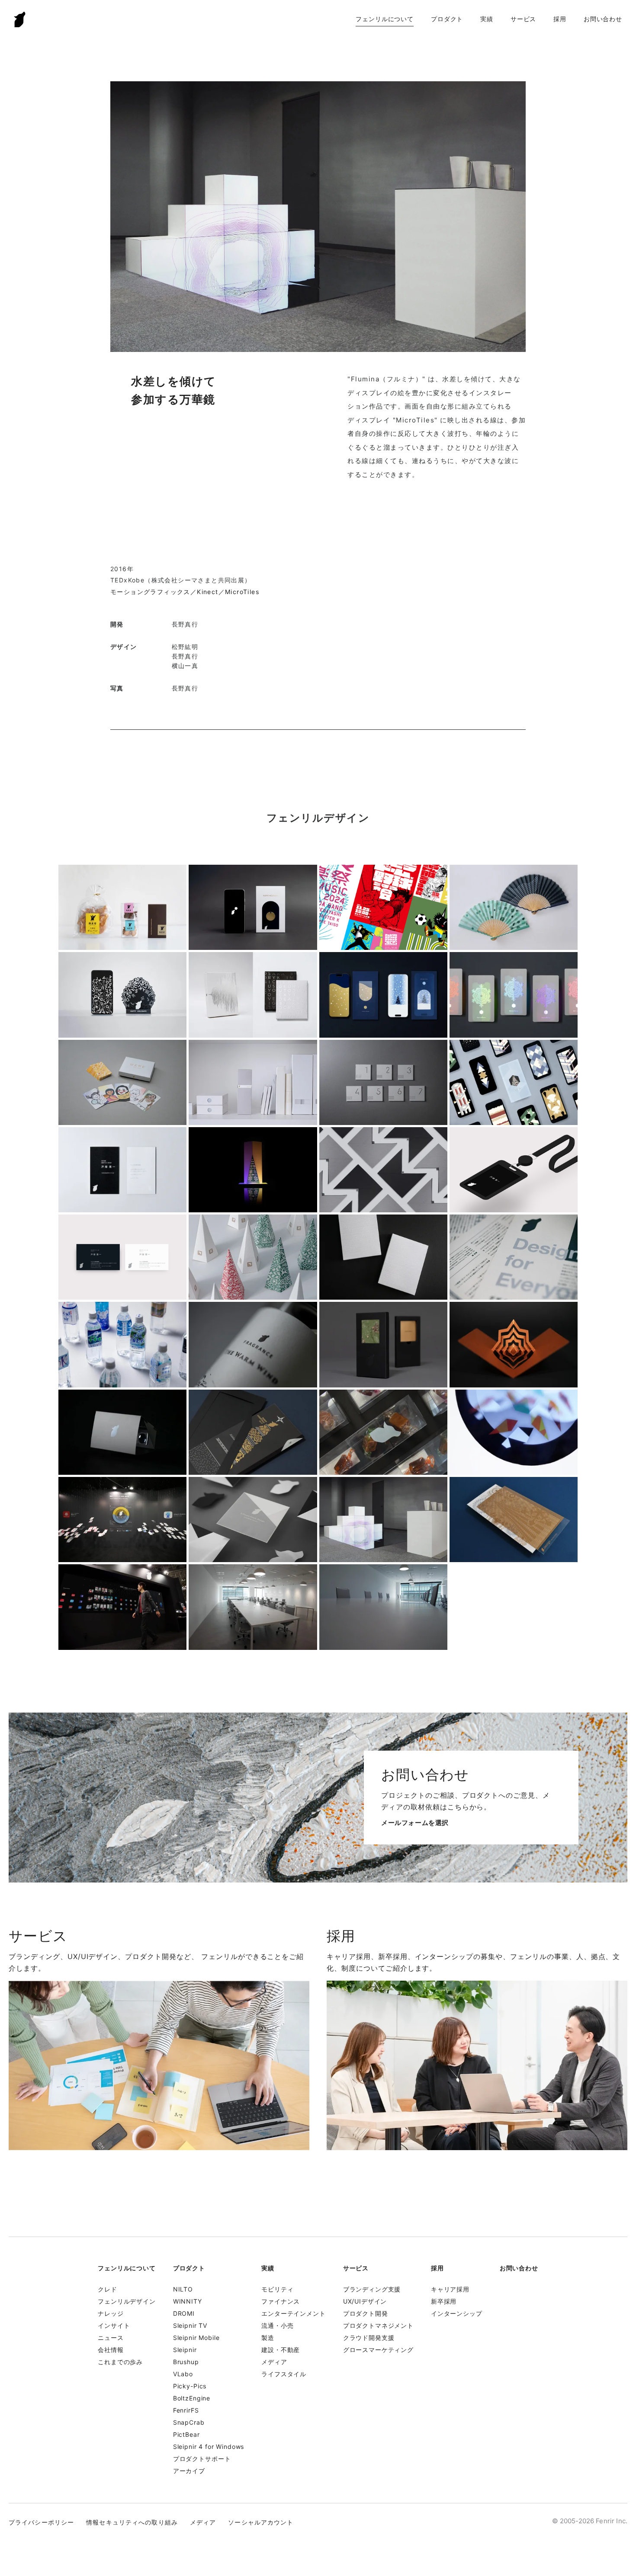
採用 (560, 19)
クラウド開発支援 (369, 2338)
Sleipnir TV (190, 2325)
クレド (108, 2289)
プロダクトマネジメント (378, 2325)
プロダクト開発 (366, 2313)
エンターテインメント (293, 2313)
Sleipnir (185, 2350)
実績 (487, 19)
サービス (523, 19)
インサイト (114, 2325)
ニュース (111, 2338)
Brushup (186, 2362)
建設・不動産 (281, 2350)
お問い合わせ (603, 19)
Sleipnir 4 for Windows (209, 2447)
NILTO (183, 2289)
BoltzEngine (192, 2398)
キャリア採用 (450, 2289)
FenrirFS (186, 2410)
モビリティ (277, 2289)
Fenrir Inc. (20, 19)
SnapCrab (189, 2422)
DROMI (184, 2313)
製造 (268, 2338)
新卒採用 (444, 2301)
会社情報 (111, 2350)
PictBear (186, 2434)
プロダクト (447, 19)
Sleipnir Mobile (196, 2338)
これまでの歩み (120, 2362)
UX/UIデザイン (365, 2301)
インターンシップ (457, 2313)
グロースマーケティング (378, 2350)
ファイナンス (281, 2301)
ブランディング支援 (372, 2289)
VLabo (183, 2374)
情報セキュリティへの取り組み (132, 2522)
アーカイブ (189, 2471)
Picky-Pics (190, 2386)
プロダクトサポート (202, 2459)
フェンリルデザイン (127, 2301)
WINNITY (188, 2301)
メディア (274, 2362)
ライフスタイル (284, 2374)
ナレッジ (111, 2313)
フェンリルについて (385, 19)
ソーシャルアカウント (261, 2522)
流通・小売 (277, 2325)
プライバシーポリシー (41, 2522)
